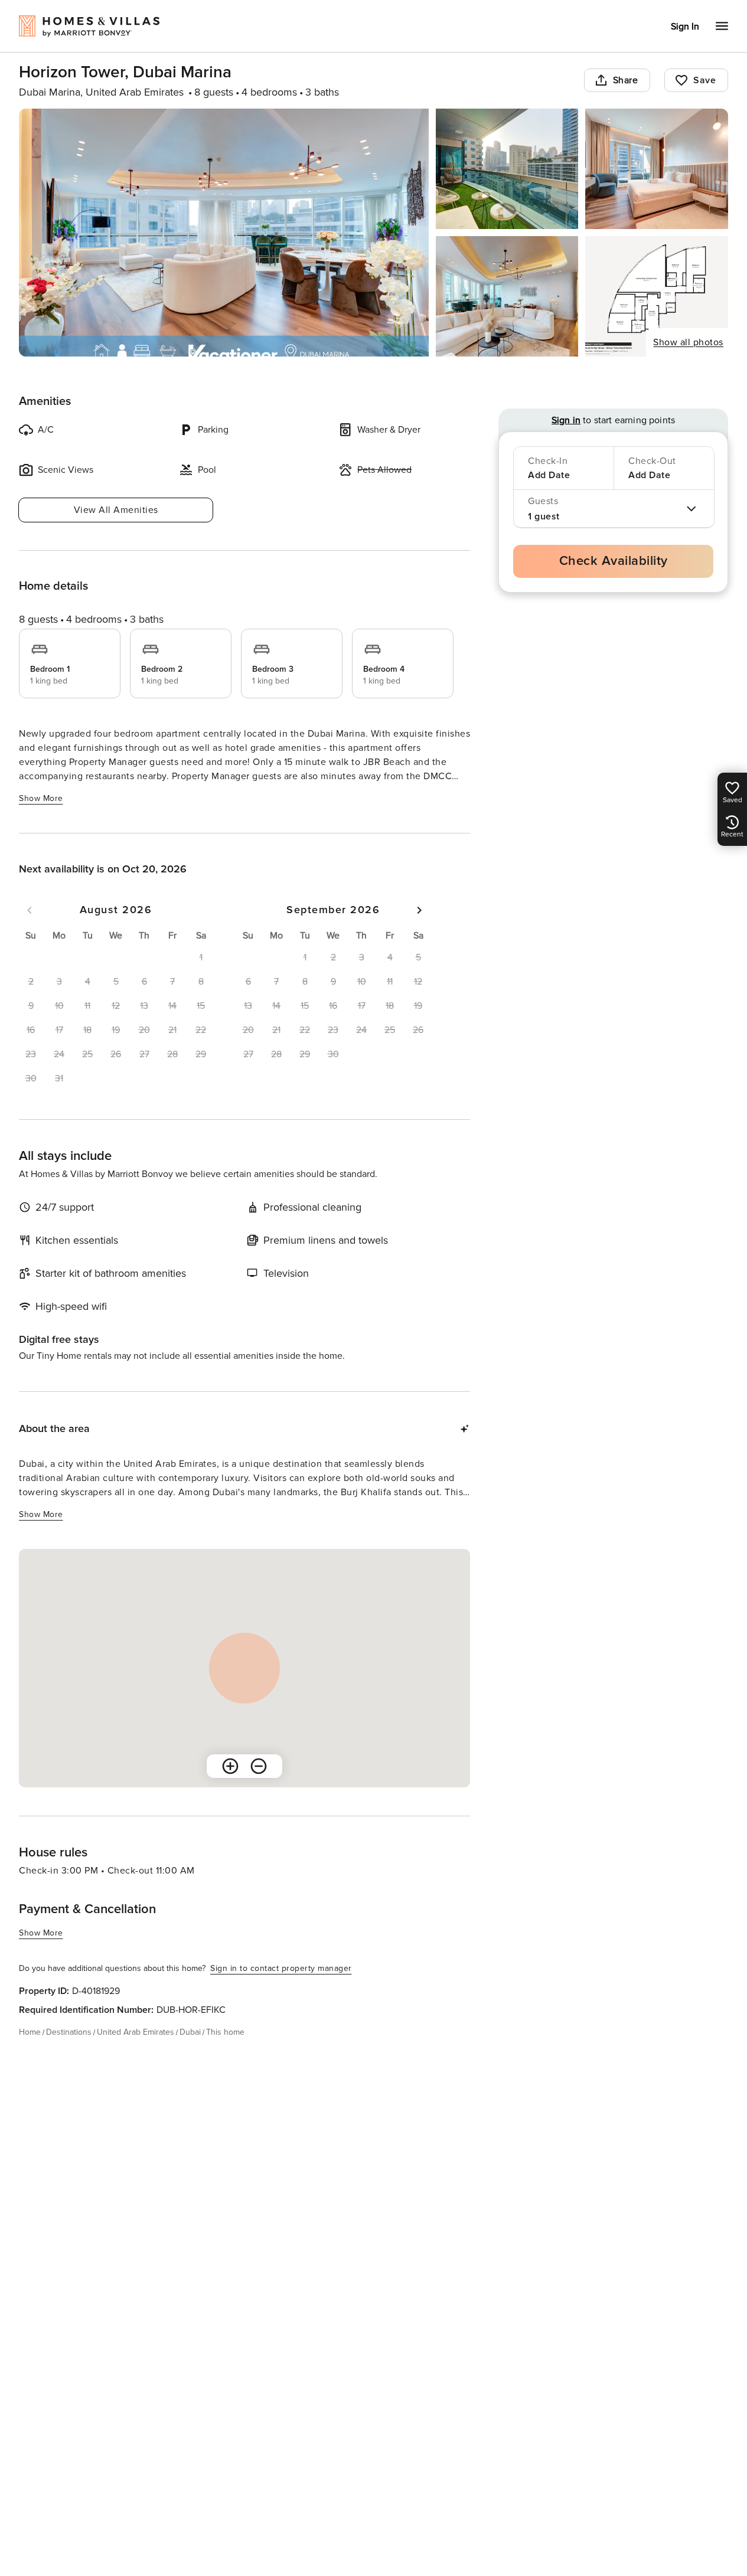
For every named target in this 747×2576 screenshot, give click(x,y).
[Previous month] (30, 910)
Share (626, 80)
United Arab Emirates (136, 2032)
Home (30, 2032)
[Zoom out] (259, 1766)
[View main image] (224, 233)
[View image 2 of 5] (507, 169)
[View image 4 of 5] (507, 296)
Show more (41, 798)
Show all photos (688, 342)
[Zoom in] (230, 1766)
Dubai (190, 2032)
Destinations (69, 2032)
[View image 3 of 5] (657, 169)
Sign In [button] (685, 27)
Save (704, 80)
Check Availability (614, 561)
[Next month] (419, 910)
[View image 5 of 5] (657, 296)
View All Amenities (116, 510)
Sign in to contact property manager (281, 1968)
